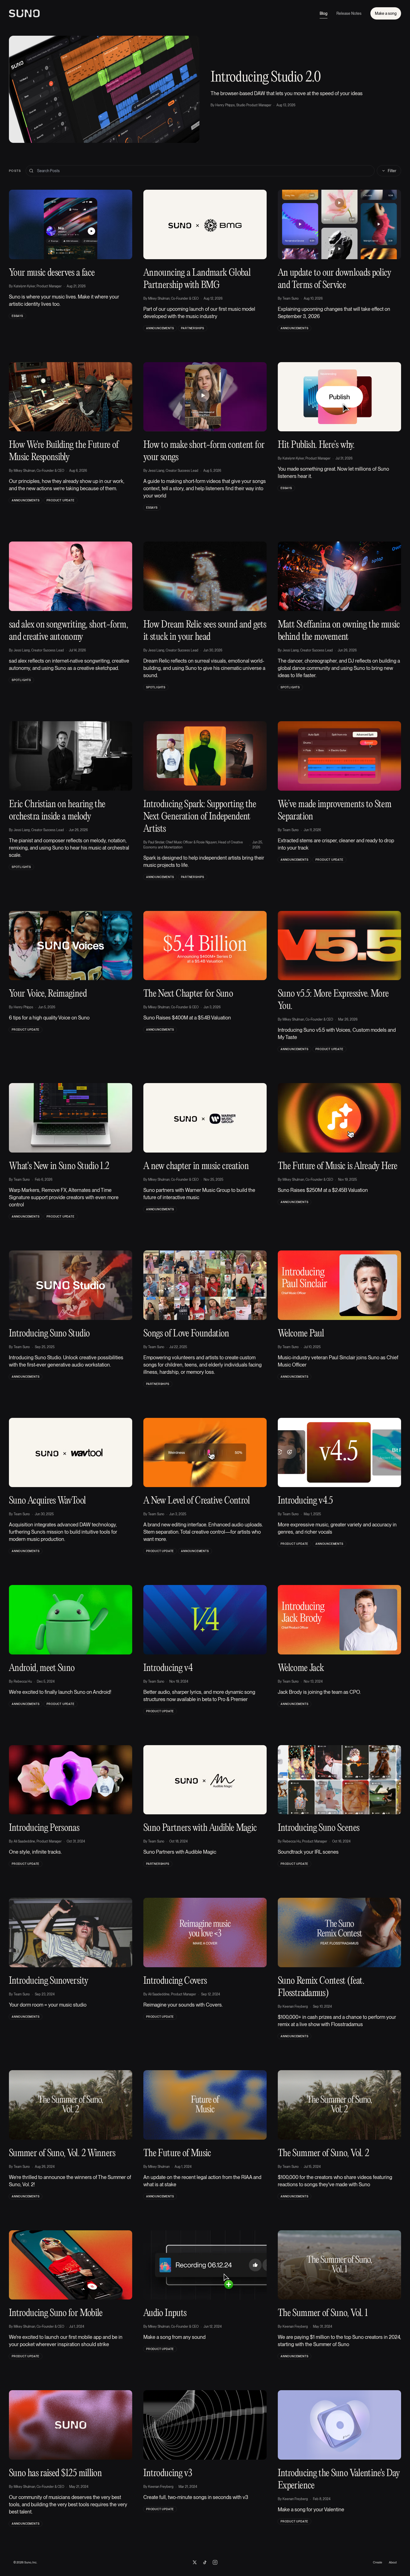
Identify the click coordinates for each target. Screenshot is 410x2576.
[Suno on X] (195, 2562)
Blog (324, 13)
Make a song (386, 13)
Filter (392, 171)
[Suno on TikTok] (205, 2562)
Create (378, 2562)
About (393, 2562)
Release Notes (349, 13)
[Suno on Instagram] (215, 2562)
